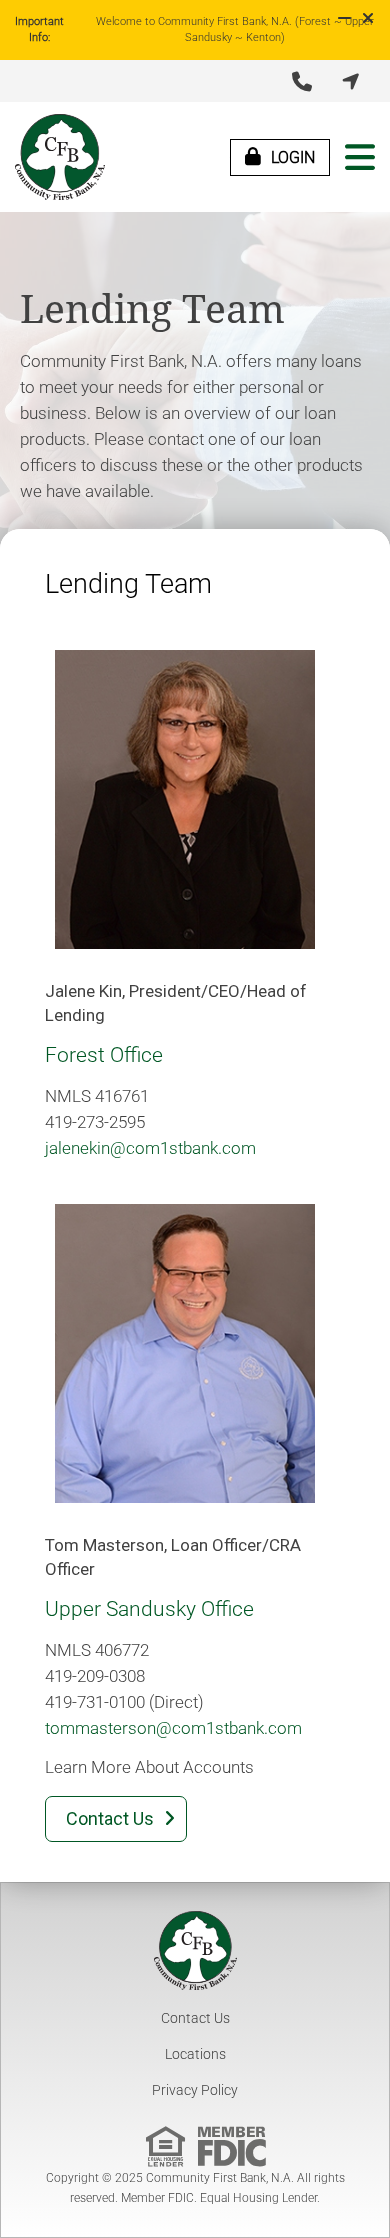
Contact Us (195, 2018)
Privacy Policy (195, 2090)
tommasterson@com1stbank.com (173, 1728)
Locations (195, 2054)
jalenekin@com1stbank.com (150, 1148)
